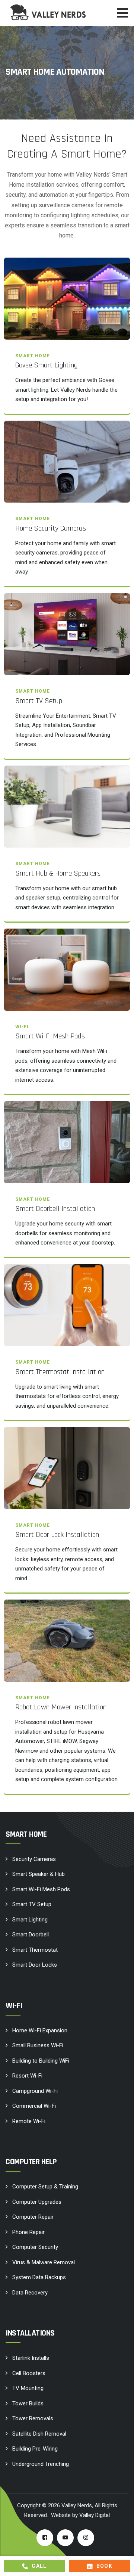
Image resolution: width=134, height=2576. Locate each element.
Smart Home (33, 356)
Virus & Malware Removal (44, 2262)
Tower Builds (28, 2403)
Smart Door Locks (35, 1965)
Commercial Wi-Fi (34, 2106)
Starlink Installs (31, 2358)
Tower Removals (33, 2418)
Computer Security (35, 2247)
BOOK (105, 2566)
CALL (39, 2566)
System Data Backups (39, 2277)
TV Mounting (28, 2388)
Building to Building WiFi (41, 2061)
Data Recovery (30, 2293)
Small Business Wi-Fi (38, 2045)
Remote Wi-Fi (29, 2121)
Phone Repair (28, 2232)
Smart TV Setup (39, 701)
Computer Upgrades (37, 2202)
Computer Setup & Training (45, 2187)
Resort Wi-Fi (27, 2076)
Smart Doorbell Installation (55, 1209)
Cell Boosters (29, 2373)
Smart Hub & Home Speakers (58, 873)
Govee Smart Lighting (46, 365)
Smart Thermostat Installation (60, 1372)
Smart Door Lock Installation (57, 1535)
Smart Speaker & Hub (39, 1874)
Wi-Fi (22, 1027)
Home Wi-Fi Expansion (40, 2030)
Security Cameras (34, 1859)
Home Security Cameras (51, 528)
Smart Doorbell (31, 1935)
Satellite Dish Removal (39, 2434)
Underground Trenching (41, 2464)
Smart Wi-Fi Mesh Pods (50, 1036)
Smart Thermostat (35, 1950)
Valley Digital (95, 2515)
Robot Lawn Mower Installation (61, 1707)
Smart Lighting (30, 1920)
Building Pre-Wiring (35, 2449)
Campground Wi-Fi (35, 2091)
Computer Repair (33, 2217)
